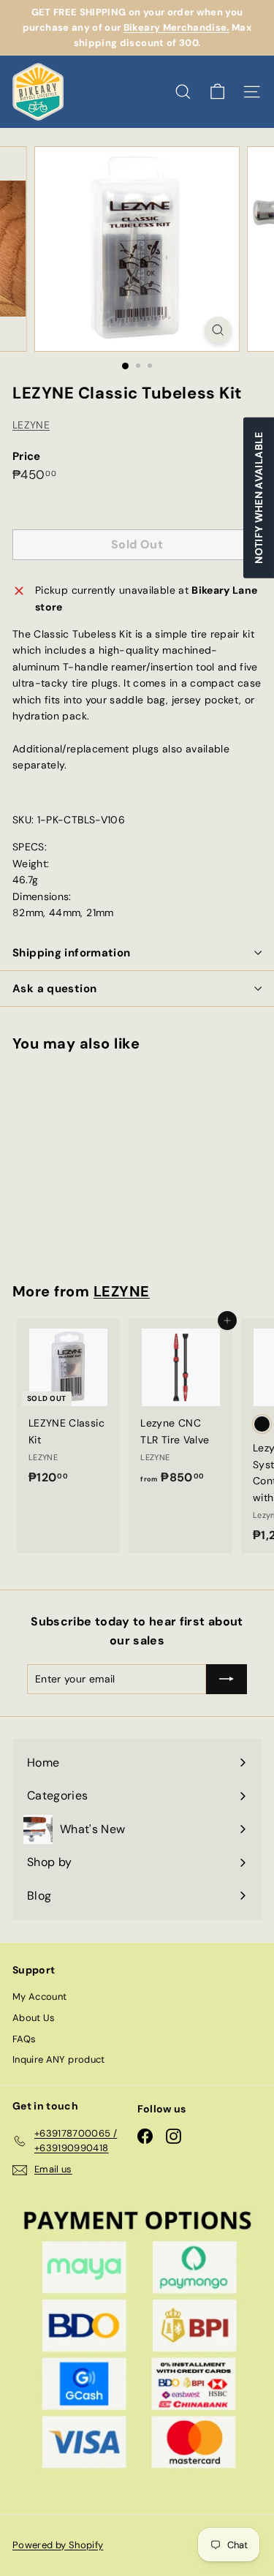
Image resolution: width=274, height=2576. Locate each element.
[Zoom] (218, 330)
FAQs (24, 2039)
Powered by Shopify (58, 2545)
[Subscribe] (227, 1679)
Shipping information (72, 953)
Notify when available (259, 498)
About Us (34, 2018)
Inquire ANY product (59, 2059)
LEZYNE (31, 425)
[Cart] (217, 92)
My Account (40, 1997)
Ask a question (54, 989)
